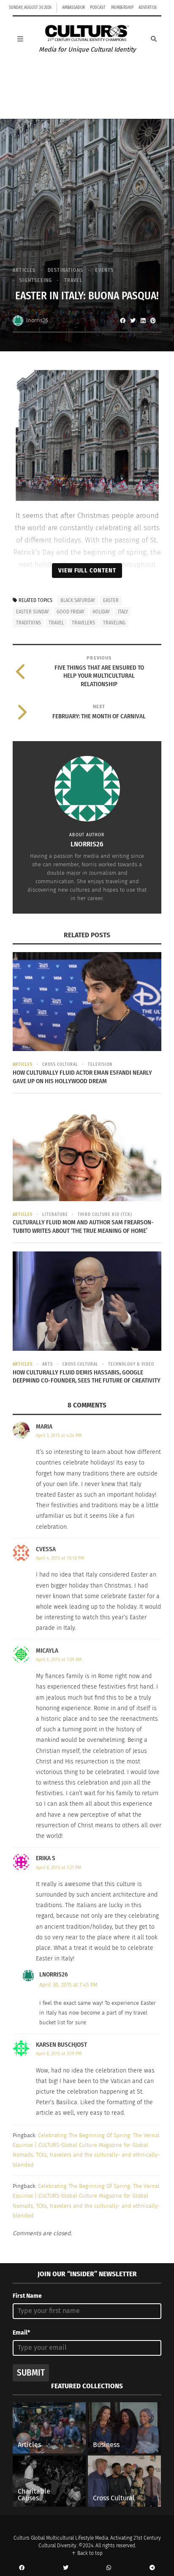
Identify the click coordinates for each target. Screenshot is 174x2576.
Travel (73, 280)
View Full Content (87, 570)
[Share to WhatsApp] (109, 2568)
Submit (31, 2373)
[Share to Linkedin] (143, 320)
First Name (27, 2296)
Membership (122, 8)
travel (56, 623)
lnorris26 (37, 320)
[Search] (154, 39)
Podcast (98, 8)
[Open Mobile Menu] (20, 39)
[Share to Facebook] (122, 320)
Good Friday (71, 612)
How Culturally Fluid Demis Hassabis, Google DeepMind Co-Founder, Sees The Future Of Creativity (87, 1377)
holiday (101, 612)
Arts (48, 1364)
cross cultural (60, 1065)
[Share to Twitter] (133, 320)
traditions (29, 623)
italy (123, 612)
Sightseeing (36, 280)
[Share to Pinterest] (153, 320)
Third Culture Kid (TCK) (105, 1215)
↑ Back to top (87, 2553)
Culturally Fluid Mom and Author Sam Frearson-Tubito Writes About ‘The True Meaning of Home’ (83, 1226)
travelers (83, 623)
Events (104, 270)
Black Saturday (78, 600)
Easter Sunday (33, 612)
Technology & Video (131, 1364)
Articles (24, 270)
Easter (111, 600)
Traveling (114, 623)
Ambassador (73, 8)
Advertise (148, 8)
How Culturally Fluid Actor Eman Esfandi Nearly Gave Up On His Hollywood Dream (82, 1077)
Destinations (65, 270)
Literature (55, 1215)
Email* (21, 2333)
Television (100, 1065)
